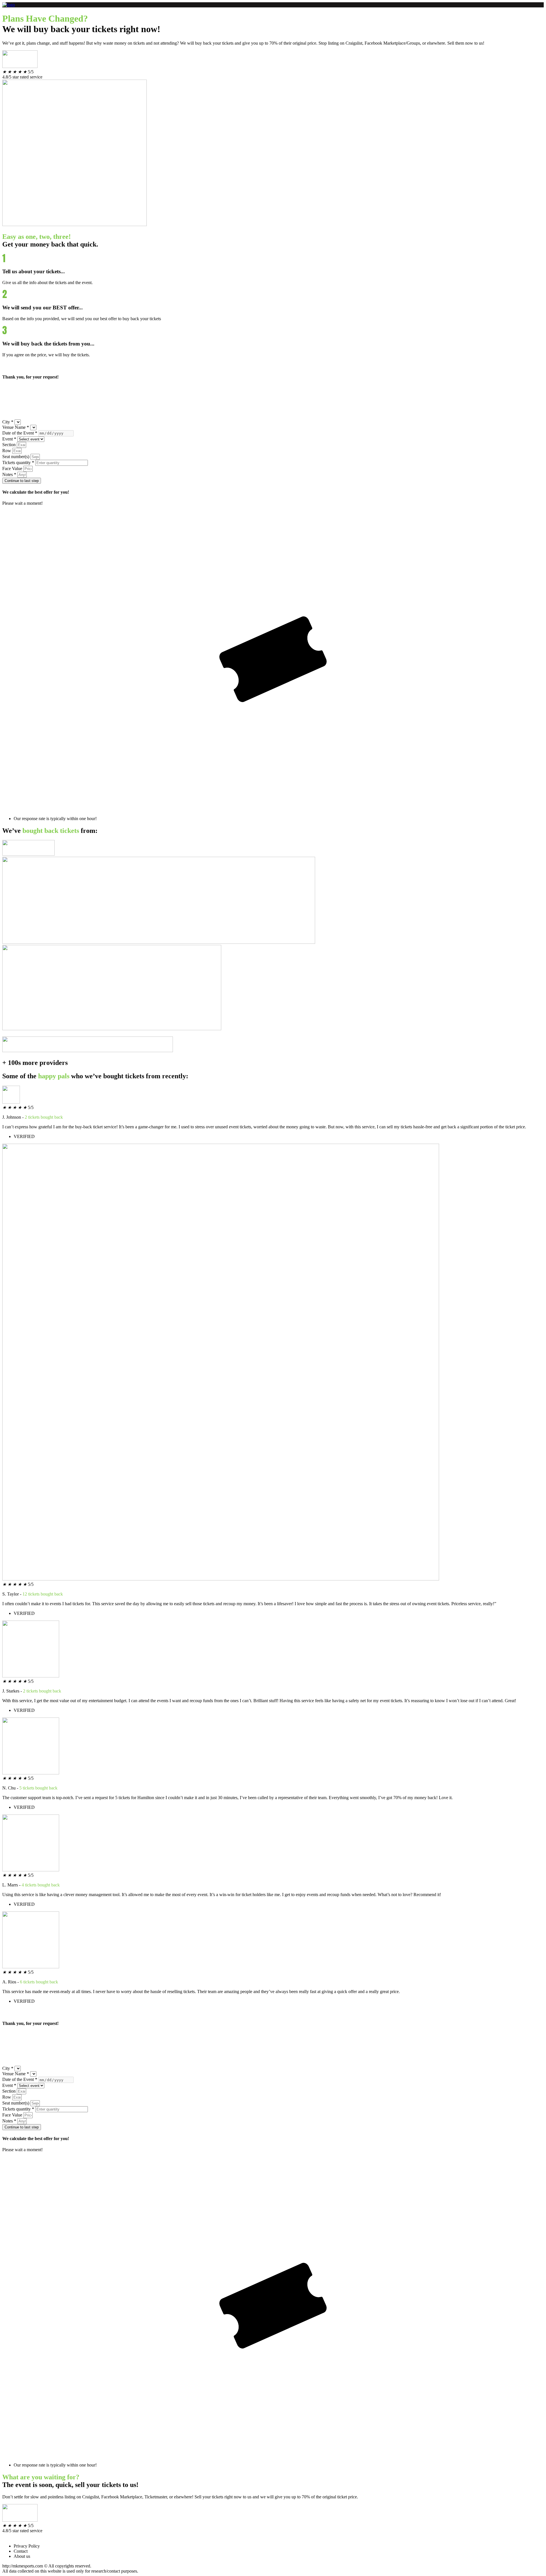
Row (7, 451)
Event (9, 439)
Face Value (12, 468)
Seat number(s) (16, 457)
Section (9, 445)
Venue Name (16, 427)
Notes (9, 474)
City (8, 422)
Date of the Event (20, 433)
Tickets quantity (18, 463)
